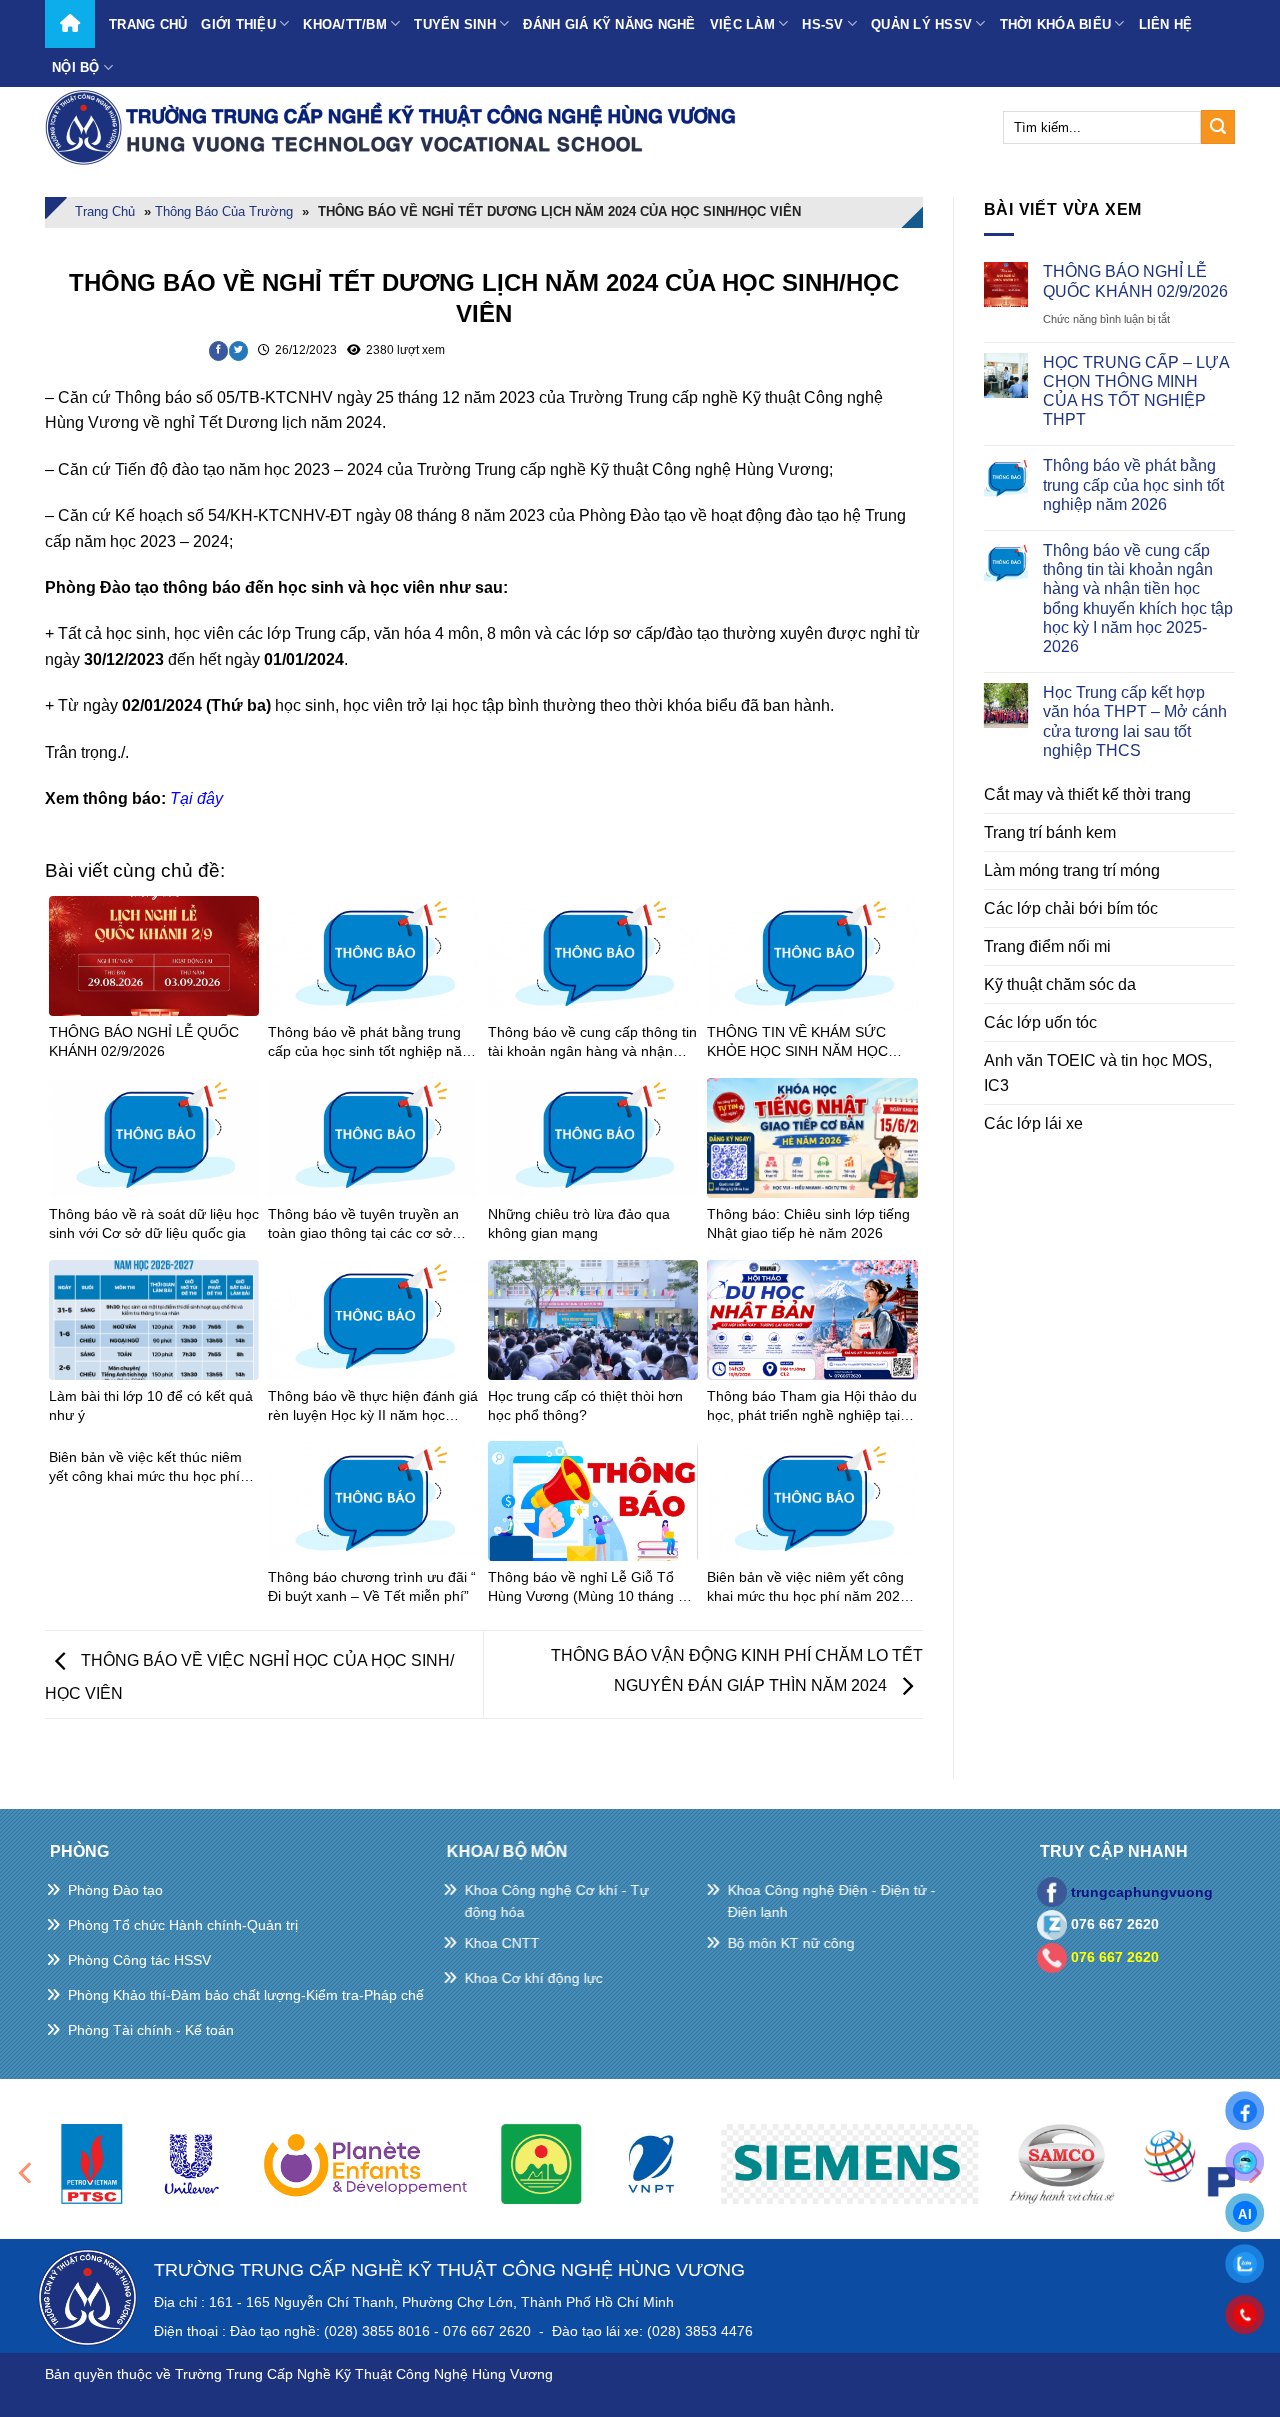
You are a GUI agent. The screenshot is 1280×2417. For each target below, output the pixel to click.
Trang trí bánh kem (1050, 832)
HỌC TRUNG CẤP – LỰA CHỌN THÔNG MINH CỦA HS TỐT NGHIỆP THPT (1136, 391)
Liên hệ (1166, 24)
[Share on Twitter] (238, 351)
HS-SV (822, 24)
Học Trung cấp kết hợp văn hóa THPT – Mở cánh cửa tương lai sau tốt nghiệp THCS (1135, 721)
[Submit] (1218, 127)
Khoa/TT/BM (345, 24)
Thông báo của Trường (224, 211)
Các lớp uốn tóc (1040, 1022)
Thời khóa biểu (1056, 24)
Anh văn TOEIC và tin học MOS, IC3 (1098, 1073)
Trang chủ (148, 24)
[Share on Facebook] (218, 351)
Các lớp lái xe (1033, 1123)
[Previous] (27, 2172)
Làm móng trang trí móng (1072, 870)
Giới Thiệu (238, 24)
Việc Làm (742, 24)
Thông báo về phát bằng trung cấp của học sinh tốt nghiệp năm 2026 (1133, 484)
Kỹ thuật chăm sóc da (1060, 984)
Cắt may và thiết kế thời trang (1087, 794)
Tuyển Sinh (455, 24)
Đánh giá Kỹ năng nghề (609, 24)
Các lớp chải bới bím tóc (1071, 908)
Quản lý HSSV (921, 24)
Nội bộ (76, 67)
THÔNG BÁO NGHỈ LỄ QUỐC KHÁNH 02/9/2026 (1135, 281)
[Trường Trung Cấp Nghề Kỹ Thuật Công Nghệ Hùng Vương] (395, 127)
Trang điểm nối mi (1047, 946)
